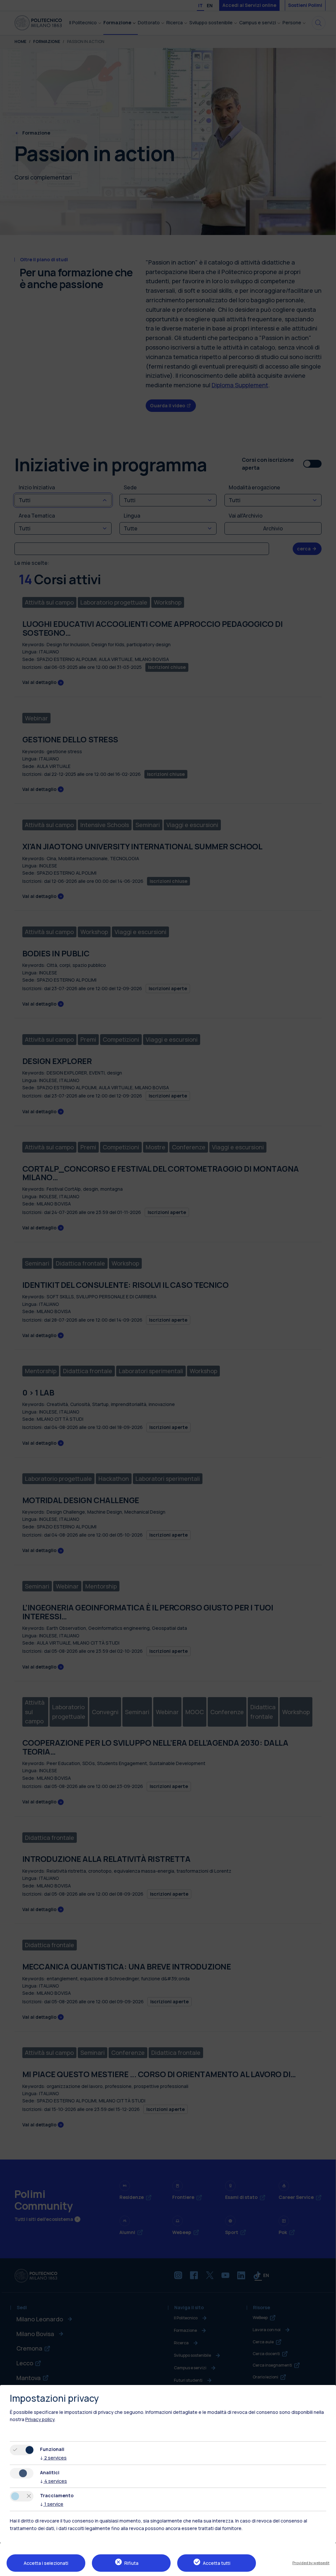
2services (53, 2458)
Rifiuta (131, 2563)
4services (53, 2481)
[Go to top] (327, 2569)
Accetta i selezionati (46, 2563)
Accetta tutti (217, 2563)
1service (52, 2504)
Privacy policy (40, 2419)
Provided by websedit (311, 2563)
